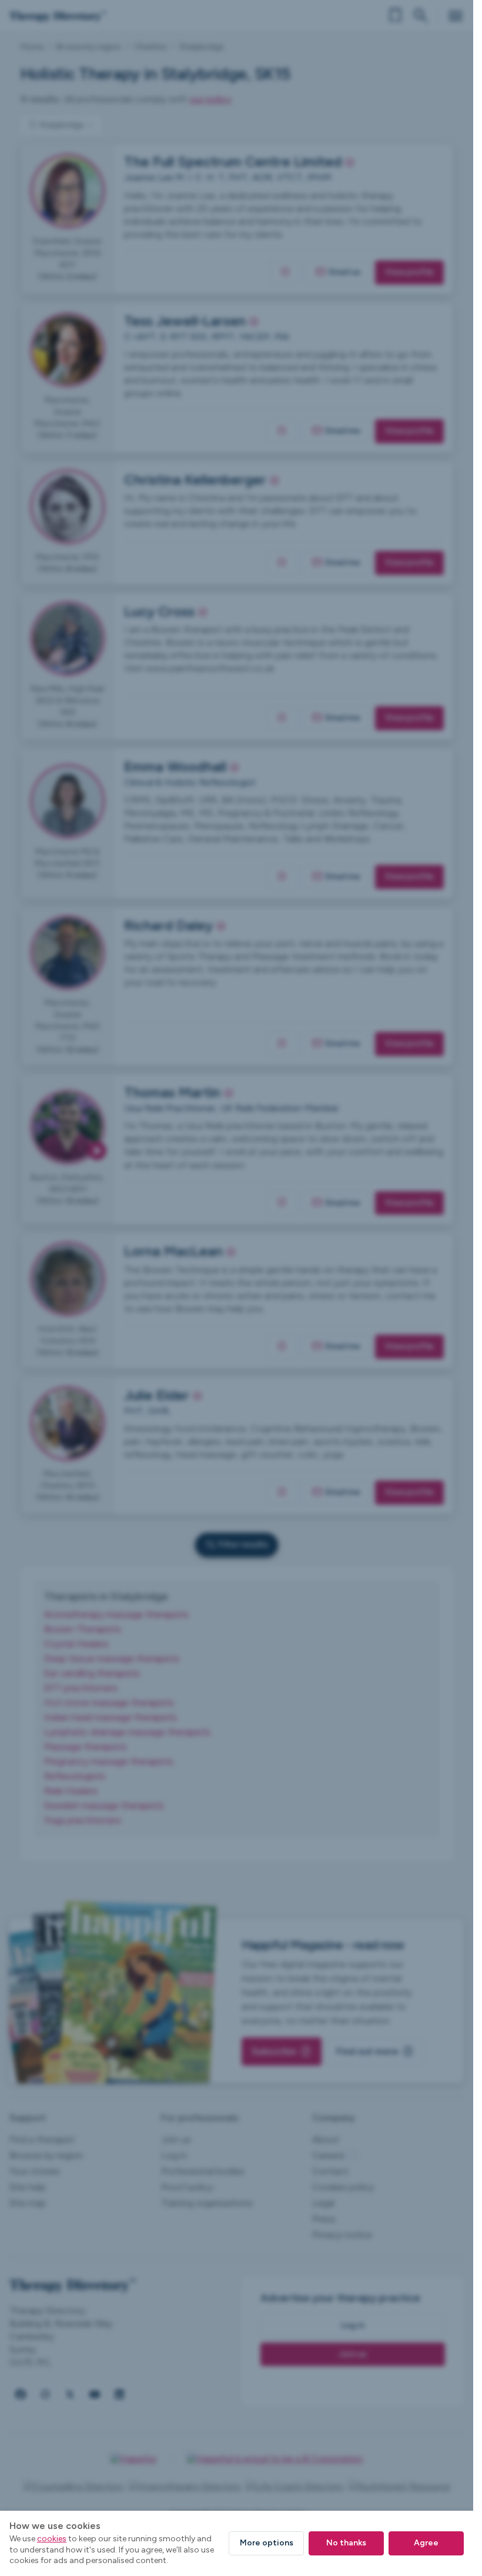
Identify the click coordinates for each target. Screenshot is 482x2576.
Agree (426, 2543)
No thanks (346, 2543)
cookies (52, 2539)
